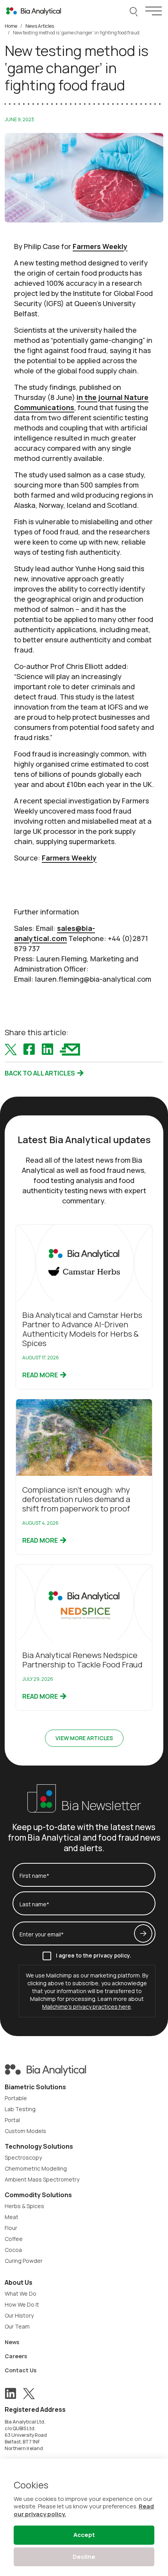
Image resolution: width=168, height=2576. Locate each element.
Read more (41, 1375)
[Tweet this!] (11, 1049)
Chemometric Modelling (36, 2168)
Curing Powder (24, 2261)
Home (11, 26)
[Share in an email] (70, 1049)
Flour (11, 2228)
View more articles (84, 1738)
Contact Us (21, 2370)
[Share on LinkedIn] (47, 1049)
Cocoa (13, 2250)
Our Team (17, 2326)
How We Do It (22, 2304)
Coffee (14, 2239)
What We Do (21, 2294)
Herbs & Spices (24, 2206)
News (12, 2342)
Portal (12, 2120)
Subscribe (143, 1933)
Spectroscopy (23, 2157)
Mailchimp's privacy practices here (87, 2007)
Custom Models (25, 2131)
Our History (19, 2315)
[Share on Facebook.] (29, 1049)
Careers (16, 2356)
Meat (12, 2217)
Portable (16, 2098)
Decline (84, 2557)
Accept (84, 2535)
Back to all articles (40, 1073)
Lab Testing (20, 2109)
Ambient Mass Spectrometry (42, 2179)
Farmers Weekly (100, 246)
